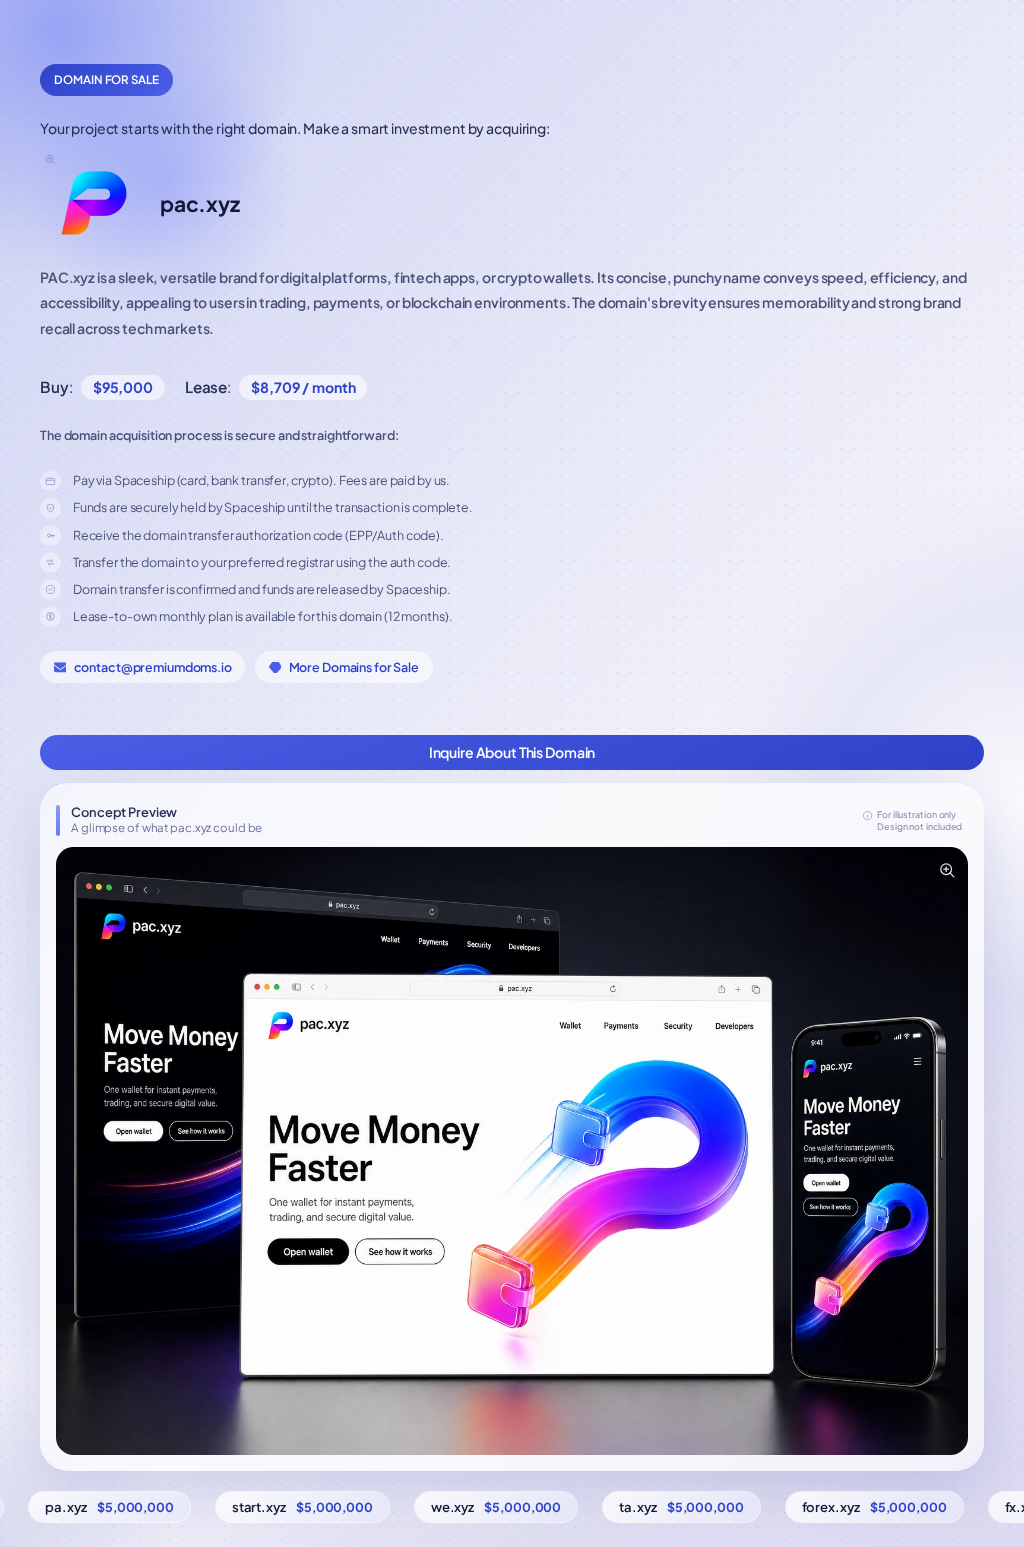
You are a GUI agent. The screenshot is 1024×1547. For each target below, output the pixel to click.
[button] (512, 1151)
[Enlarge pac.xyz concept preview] (946, 869)
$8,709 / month (303, 387)
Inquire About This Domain (512, 752)
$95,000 (123, 387)
